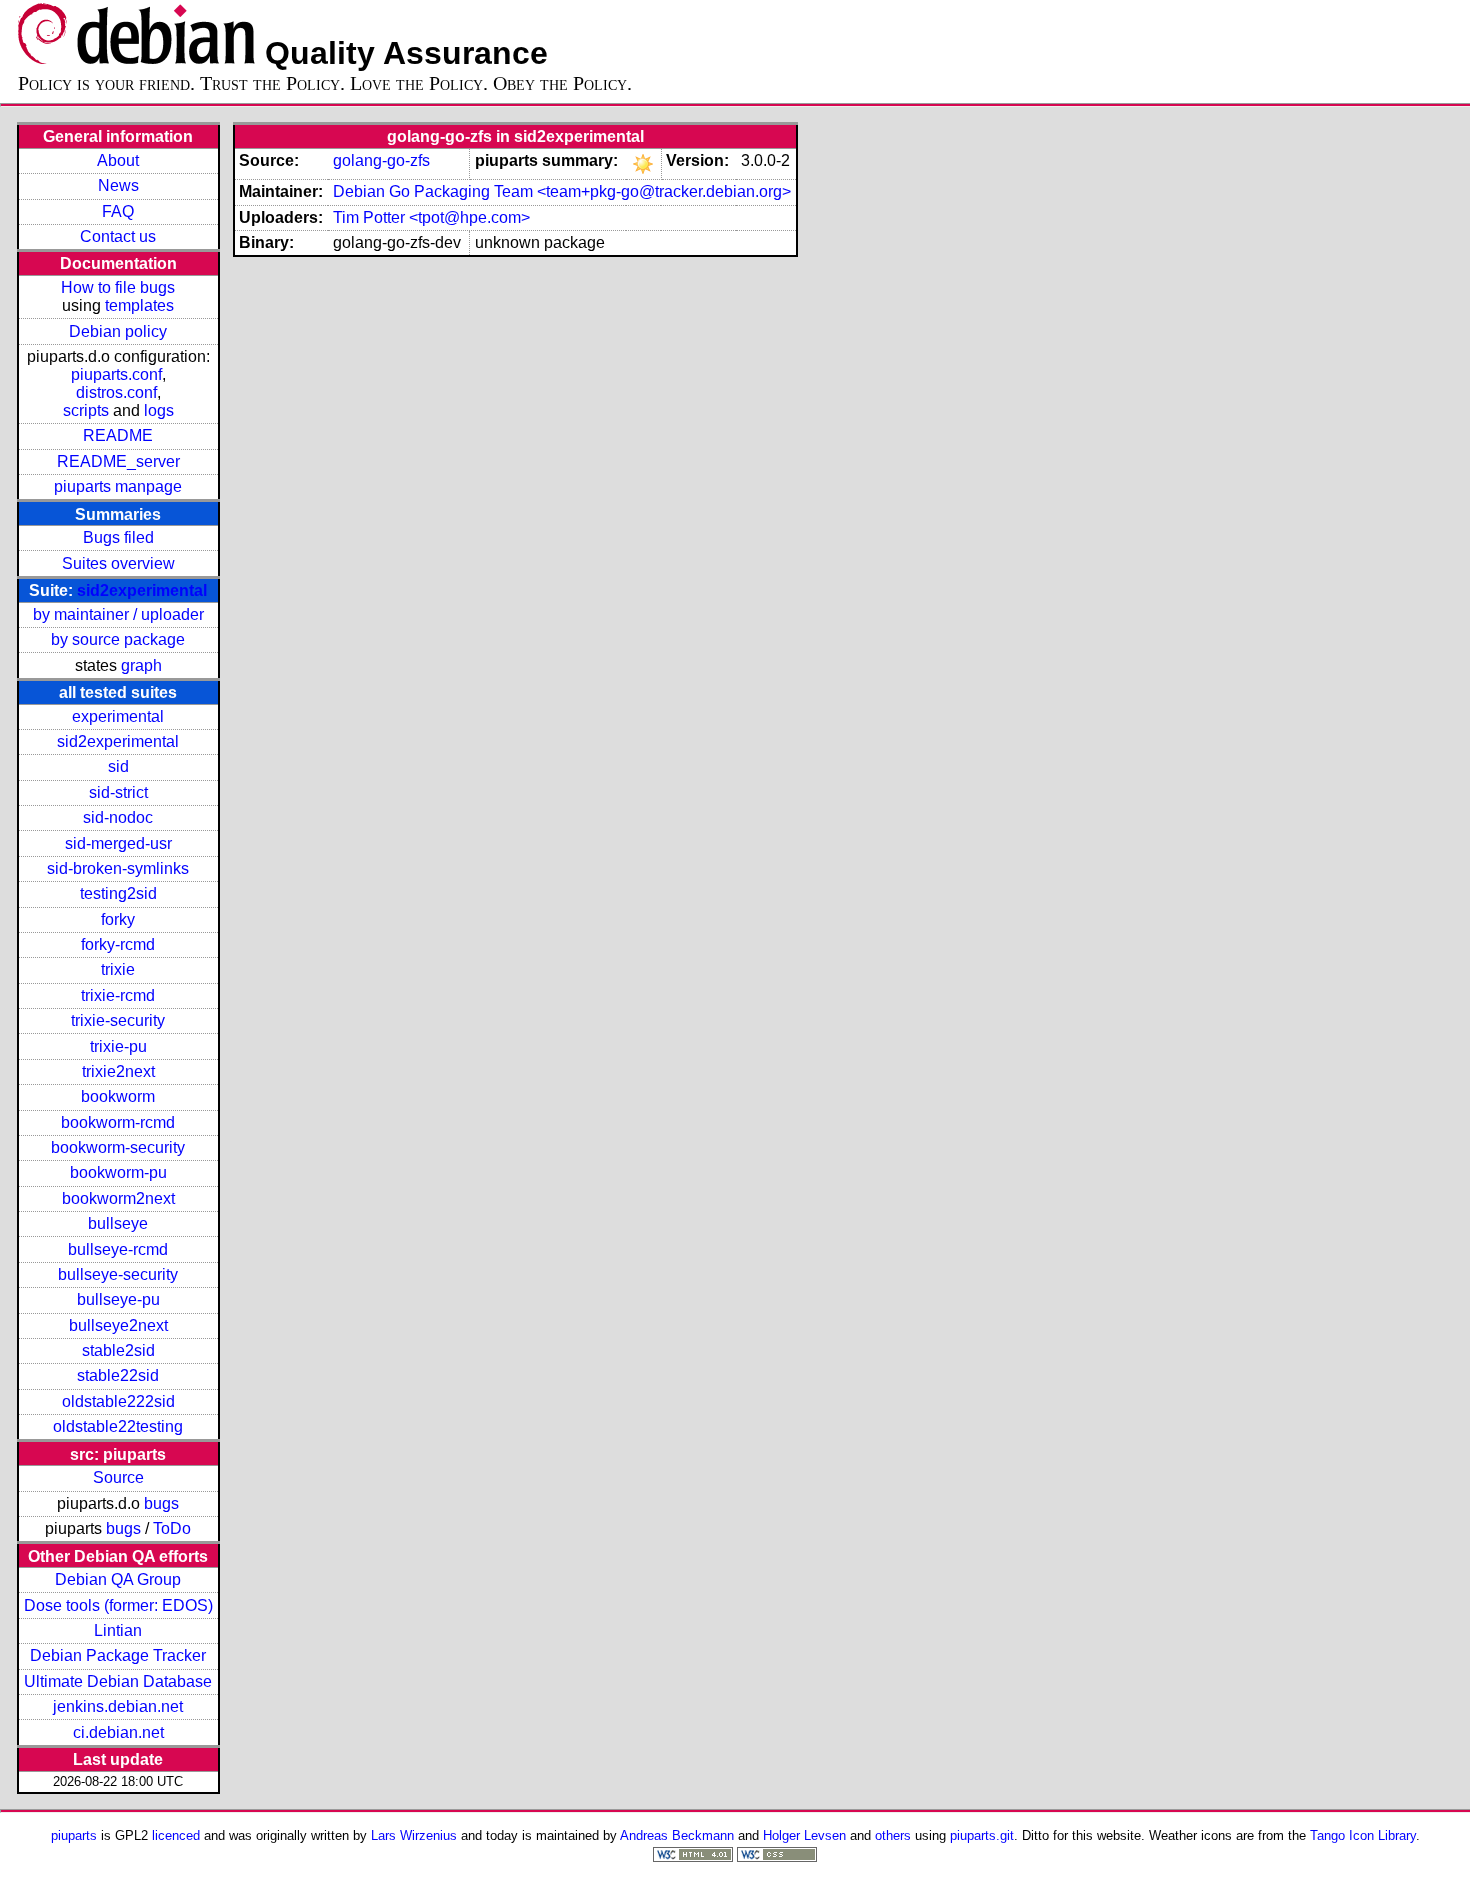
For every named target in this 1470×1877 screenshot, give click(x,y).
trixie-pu (118, 1046)
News (118, 185)
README (118, 435)
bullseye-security (118, 1274)
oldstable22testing (118, 1426)
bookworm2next (118, 1198)
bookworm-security (118, 1147)
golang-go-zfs (381, 160)
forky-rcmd (118, 944)
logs (159, 410)
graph (141, 665)
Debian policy (118, 331)
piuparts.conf (116, 374)
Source (118, 1477)
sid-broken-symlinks (118, 868)
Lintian (118, 1630)
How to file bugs (118, 287)
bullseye (118, 1223)
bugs (161, 1503)
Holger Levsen (804, 1835)
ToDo (172, 1528)
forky (118, 919)
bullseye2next (118, 1325)
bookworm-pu (118, 1172)
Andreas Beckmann (677, 1835)
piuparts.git (982, 1835)
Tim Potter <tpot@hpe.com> (431, 217)
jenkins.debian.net (118, 1706)
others (893, 1835)
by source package (118, 639)
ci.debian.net (118, 1732)
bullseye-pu (118, 1299)
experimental (118, 716)
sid (118, 766)
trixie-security (118, 1020)
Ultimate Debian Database (118, 1681)
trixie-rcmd (118, 995)
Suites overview (118, 563)
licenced (176, 1835)
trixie (118, 969)
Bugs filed (118, 537)
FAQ (118, 211)
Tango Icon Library (1363, 1835)
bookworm (118, 1096)
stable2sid (118, 1350)
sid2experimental (142, 590)
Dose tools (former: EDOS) (118, 1605)
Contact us (118, 236)
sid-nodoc (118, 817)
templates (139, 305)
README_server (118, 461)
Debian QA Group (118, 1579)
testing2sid (118, 893)
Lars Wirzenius (414, 1835)
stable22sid (118, 1375)
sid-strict (118, 792)
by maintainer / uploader (118, 614)
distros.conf (116, 392)
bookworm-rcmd (118, 1122)
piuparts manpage (118, 486)
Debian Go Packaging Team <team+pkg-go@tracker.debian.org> (562, 191)
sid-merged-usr (118, 843)
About (118, 160)
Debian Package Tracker (118, 1655)
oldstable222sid (118, 1401)
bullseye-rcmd (118, 1249)
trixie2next (118, 1071)
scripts (86, 410)
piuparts (74, 1835)
